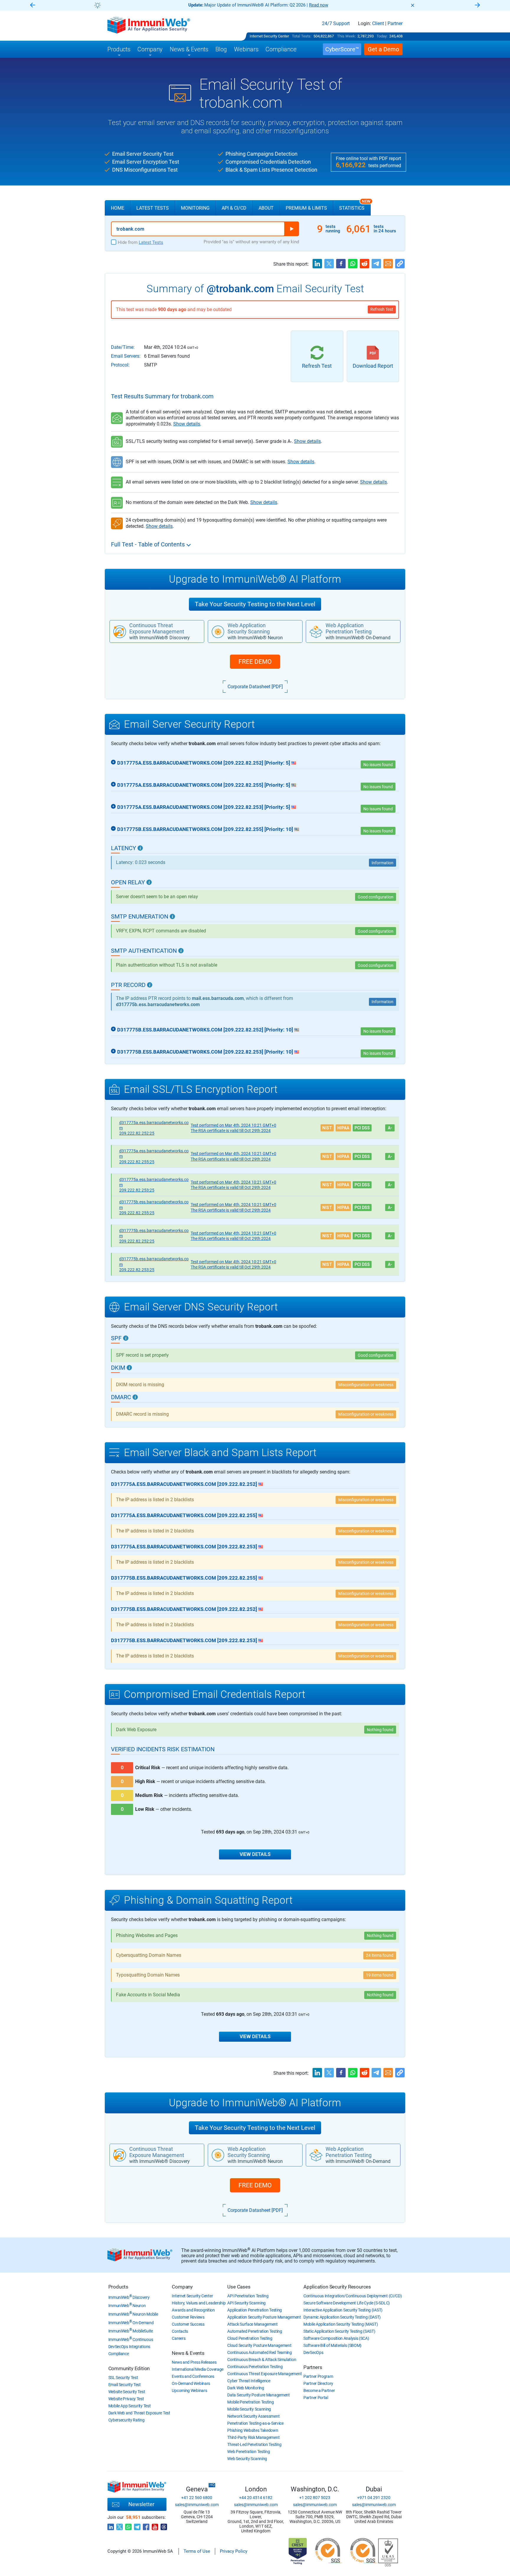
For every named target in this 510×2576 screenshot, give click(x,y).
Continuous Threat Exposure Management (264, 2374)
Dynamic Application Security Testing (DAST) (342, 2317)
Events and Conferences (193, 2376)
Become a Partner (319, 2391)
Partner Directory (318, 2383)
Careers (179, 2338)
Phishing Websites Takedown (253, 2430)
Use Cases (239, 2287)
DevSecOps (313, 2352)
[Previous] (32, 5)
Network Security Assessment (253, 2416)
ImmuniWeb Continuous (131, 2340)
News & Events (188, 2353)
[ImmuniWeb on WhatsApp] (128, 2525)
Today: (382, 36)
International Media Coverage (198, 2369)
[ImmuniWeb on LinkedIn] (111, 2525)
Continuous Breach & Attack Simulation (262, 2360)
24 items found (380, 1955)
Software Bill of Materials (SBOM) (332, 2345)
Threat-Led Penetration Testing (254, 2444)
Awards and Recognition (193, 2310)
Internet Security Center (269, 36)
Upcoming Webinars (189, 2391)
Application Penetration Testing (255, 2310)
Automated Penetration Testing (255, 2331)
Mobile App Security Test (130, 2406)
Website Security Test (127, 2392)
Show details (187, 424)
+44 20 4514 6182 (256, 2498)
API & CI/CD (234, 208)
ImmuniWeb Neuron (127, 2306)
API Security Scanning (246, 2303)
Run (292, 229)
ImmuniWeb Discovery (129, 2297)
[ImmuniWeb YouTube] (155, 2525)
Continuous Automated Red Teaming (259, 2352)
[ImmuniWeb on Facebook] (146, 2525)
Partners (313, 2367)
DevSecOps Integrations (129, 2347)
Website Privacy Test (126, 2399)
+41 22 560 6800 (197, 2498)
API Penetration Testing (248, 2296)
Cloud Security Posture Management (259, 2345)
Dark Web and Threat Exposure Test (139, 2413)
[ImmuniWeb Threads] (164, 2525)
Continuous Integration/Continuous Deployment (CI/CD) (353, 2296)
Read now (319, 5)
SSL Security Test (123, 2378)
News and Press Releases (194, 2362)
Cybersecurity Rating (126, 2420)
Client (378, 24)
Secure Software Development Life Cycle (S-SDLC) (347, 2303)
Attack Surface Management (252, 2324)
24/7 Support (336, 24)
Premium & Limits (306, 208)
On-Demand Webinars (191, 2383)
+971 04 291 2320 (374, 2498)
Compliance (119, 2354)
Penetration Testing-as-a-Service (255, 2423)
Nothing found (380, 1730)
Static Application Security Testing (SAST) (339, 2331)
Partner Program (318, 2376)
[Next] (478, 5)
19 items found (380, 1975)
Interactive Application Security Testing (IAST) (343, 2310)
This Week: (346, 36)
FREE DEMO (255, 662)
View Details (255, 1854)
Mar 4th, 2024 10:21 (233, 1125)
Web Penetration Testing (249, 2452)
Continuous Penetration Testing (255, 2367)
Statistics (355, 206)
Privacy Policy (234, 2551)
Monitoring (195, 208)
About (266, 208)
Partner (395, 24)
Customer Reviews (188, 2317)
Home (118, 208)
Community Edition (129, 2368)
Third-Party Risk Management (253, 2437)
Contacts (180, 2331)
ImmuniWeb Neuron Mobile (133, 2314)
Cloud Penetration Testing (250, 2338)
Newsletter (141, 2504)
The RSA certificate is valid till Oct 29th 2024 (231, 1131)
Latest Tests (153, 208)
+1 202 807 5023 (315, 2498)
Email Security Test (125, 2385)
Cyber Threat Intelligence (249, 2381)
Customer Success (188, 2324)
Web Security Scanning (247, 2459)
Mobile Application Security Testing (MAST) (341, 2324)
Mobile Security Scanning (249, 2409)
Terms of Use (197, 2551)
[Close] (413, 5)
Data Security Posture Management (258, 2395)
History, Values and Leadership (199, 2303)
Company (182, 2287)
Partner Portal (316, 2398)
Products (118, 2287)
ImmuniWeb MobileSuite (131, 2331)
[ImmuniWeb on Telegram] (137, 2525)
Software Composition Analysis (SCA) (336, 2338)
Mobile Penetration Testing (250, 2402)
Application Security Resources (337, 2287)
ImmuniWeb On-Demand (131, 2323)
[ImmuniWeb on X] (120, 2525)
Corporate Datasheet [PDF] (255, 687)
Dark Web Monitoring (246, 2388)
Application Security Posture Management (264, 2317)
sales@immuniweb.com (197, 2505)
